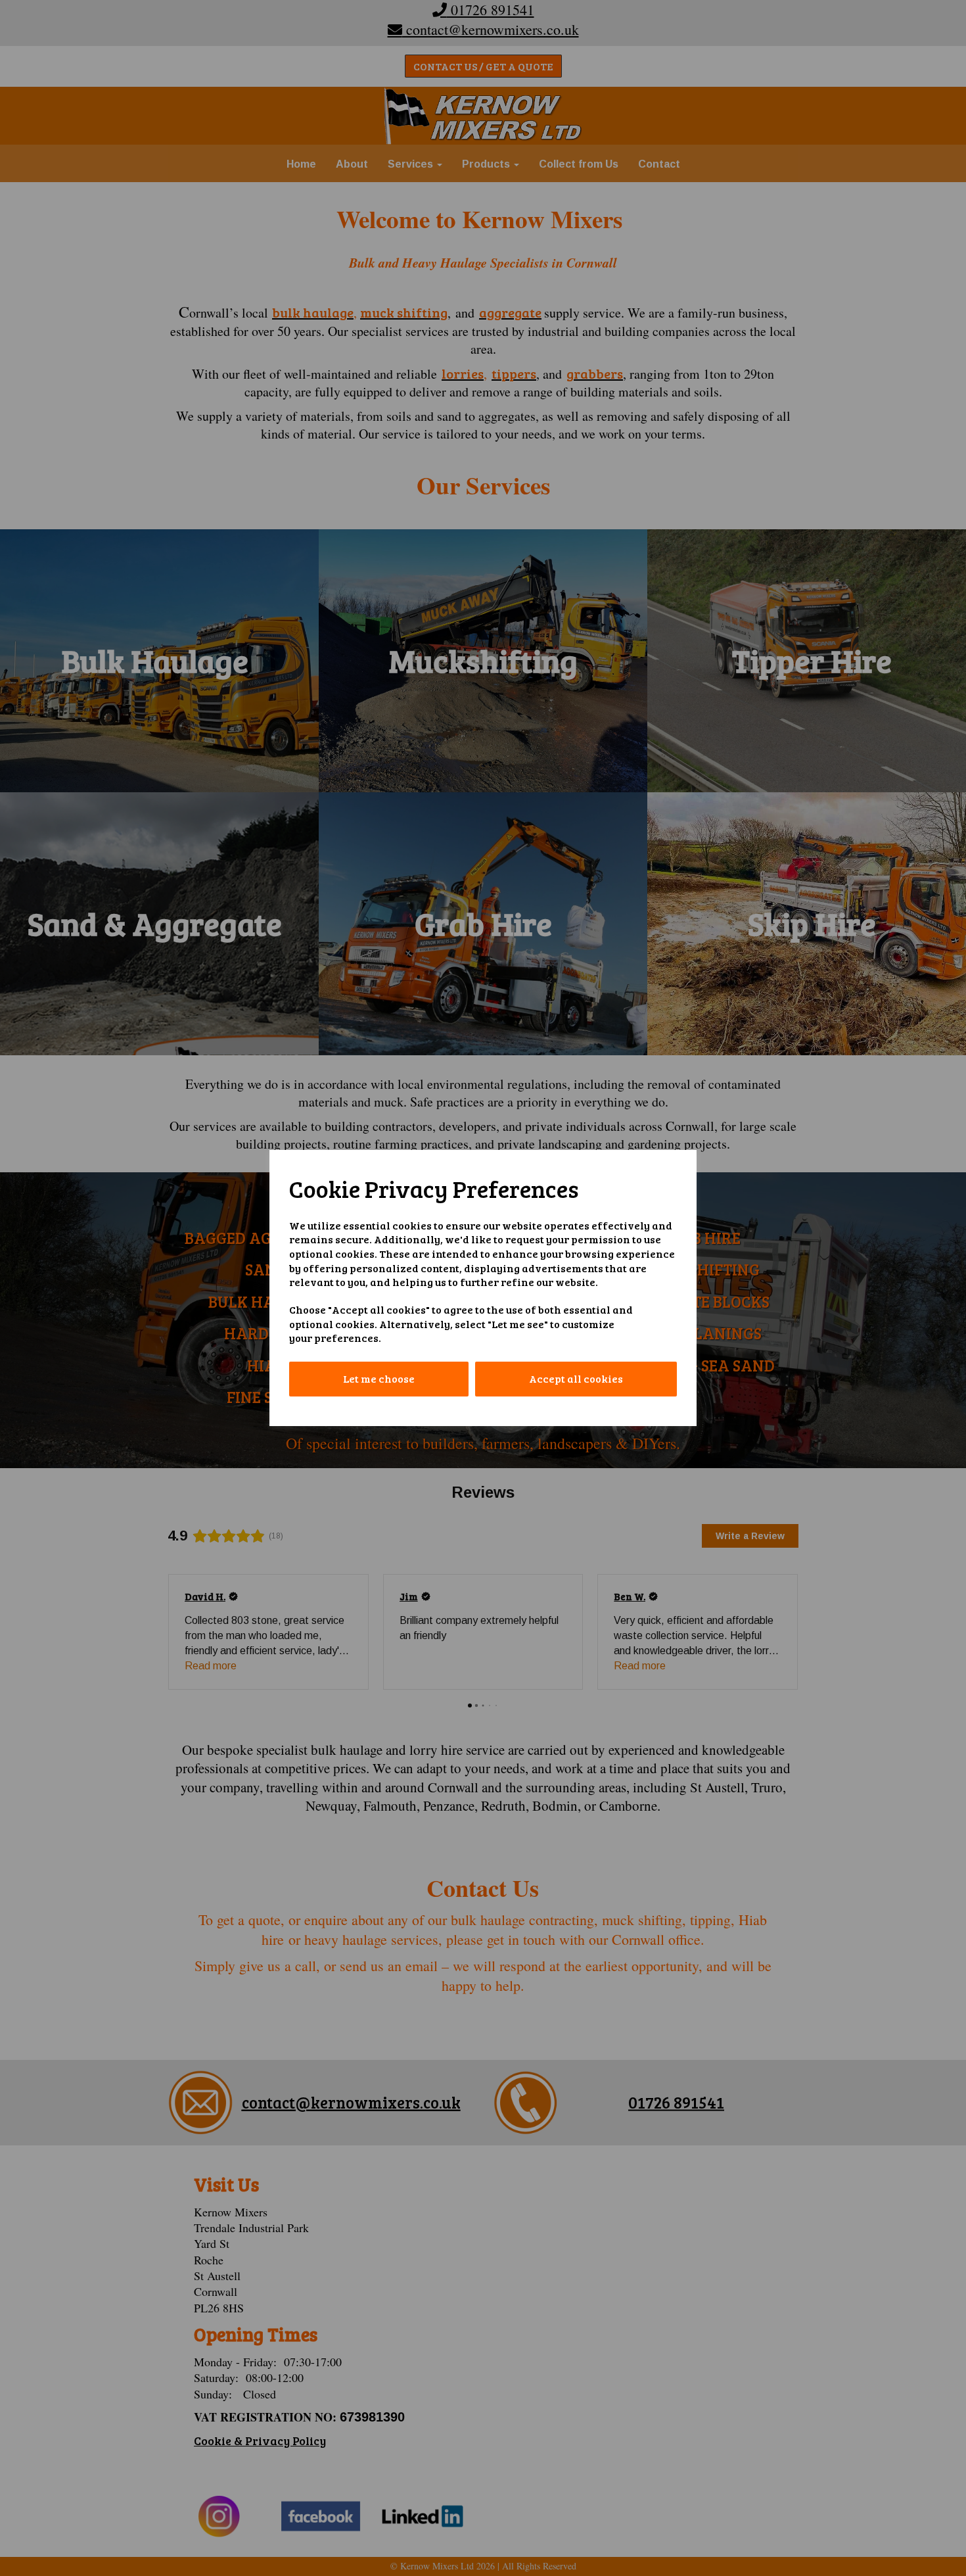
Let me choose (379, 1378)
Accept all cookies (576, 1378)
